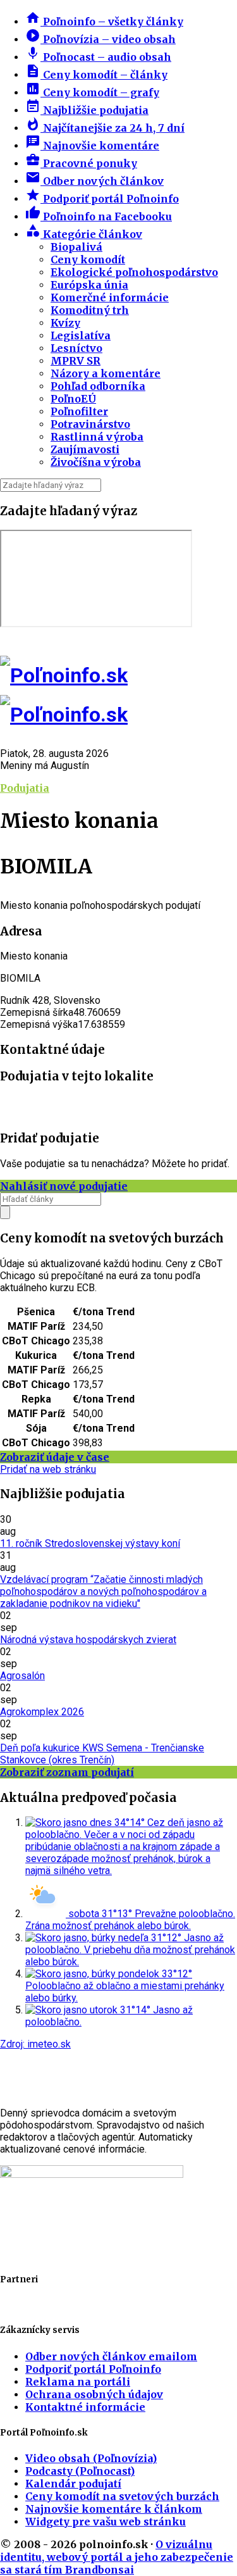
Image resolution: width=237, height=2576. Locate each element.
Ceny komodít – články (96, 75)
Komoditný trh (90, 310)
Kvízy (65, 323)
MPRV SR (76, 361)
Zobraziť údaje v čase (55, 1457)
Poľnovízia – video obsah (100, 39)
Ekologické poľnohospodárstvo (134, 272)
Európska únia (89, 285)
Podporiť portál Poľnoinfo (102, 199)
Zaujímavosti (85, 449)
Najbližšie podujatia (87, 110)
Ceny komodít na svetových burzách (122, 2496)
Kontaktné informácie (85, 2407)
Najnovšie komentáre (92, 146)
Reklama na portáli (78, 2382)
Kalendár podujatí (73, 2484)
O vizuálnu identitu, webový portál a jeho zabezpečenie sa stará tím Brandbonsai (117, 2557)
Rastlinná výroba (97, 437)
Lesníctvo (76, 348)
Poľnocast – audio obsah (98, 57)
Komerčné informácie (110, 297)
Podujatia (25, 788)
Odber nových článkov (94, 181)
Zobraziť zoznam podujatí (67, 1772)
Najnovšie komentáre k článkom (114, 2509)
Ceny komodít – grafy (92, 92)
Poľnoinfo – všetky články (104, 22)
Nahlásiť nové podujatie (64, 1186)
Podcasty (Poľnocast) (80, 2471)
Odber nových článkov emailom (111, 2356)
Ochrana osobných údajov (94, 2394)
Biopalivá (76, 247)
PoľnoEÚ (73, 399)
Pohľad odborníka (98, 386)
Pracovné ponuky (81, 163)
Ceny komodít (88, 259)
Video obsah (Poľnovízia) (91, 2458)
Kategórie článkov (84, 234)
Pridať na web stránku (48, 1469)
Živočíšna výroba (96, 462)
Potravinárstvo (90, 424)
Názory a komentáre (106, 373)
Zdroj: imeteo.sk (35, 2044)
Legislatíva (81, 335)
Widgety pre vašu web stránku (106, 2522)
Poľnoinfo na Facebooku (99, 216)
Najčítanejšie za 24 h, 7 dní (105, 128)
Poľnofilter (79, 411)
